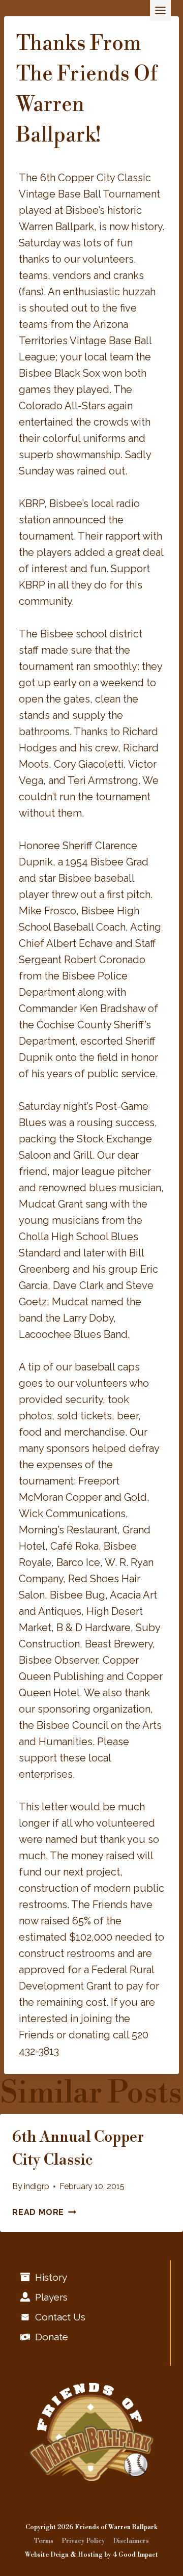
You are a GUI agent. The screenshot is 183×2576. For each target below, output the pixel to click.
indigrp (37, 2186)
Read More (44, 2212)
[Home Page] (91, 2432)
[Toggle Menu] (160, 10)
